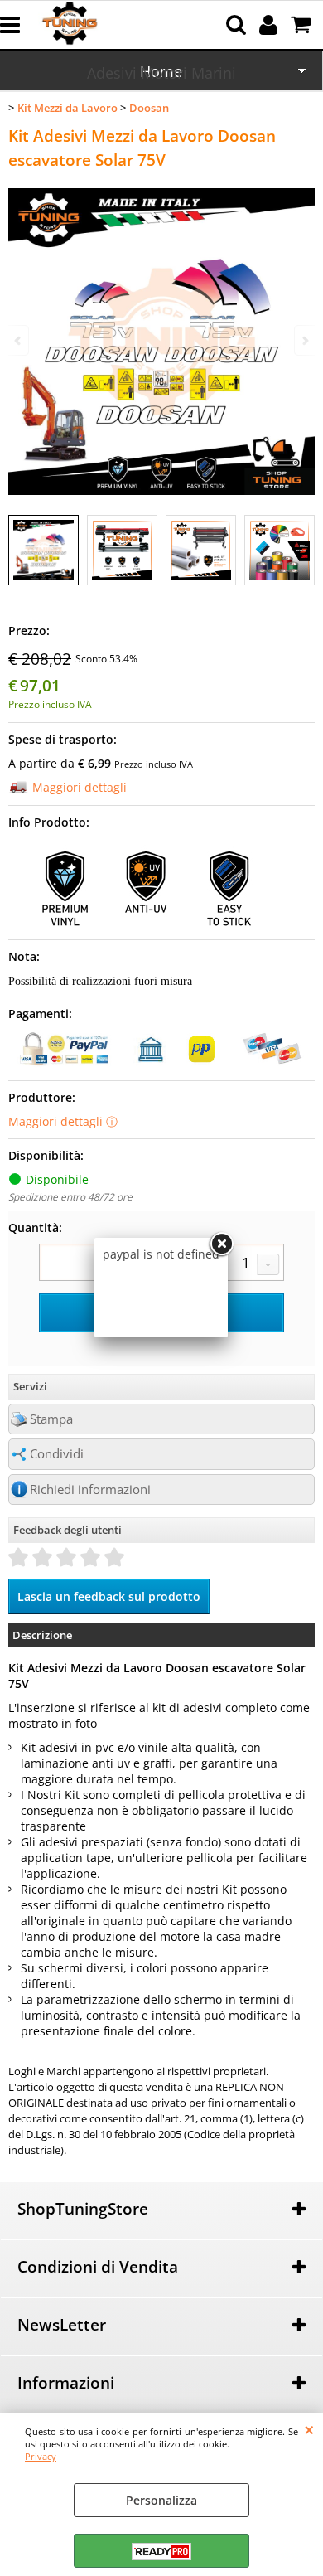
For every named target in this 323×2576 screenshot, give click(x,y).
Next (304, 340)
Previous (19, 340)
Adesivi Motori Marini (161, 73)
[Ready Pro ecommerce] (161, 2552)
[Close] (221, 1244)
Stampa (51, 1419)
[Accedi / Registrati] (270, 25)
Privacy (41, 2456)
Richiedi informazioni (90, 1489)
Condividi (57, 1454)
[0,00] (303, 25)
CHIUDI (309, 2429)
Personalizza (161, 2500)
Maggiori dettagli (80, 787)
